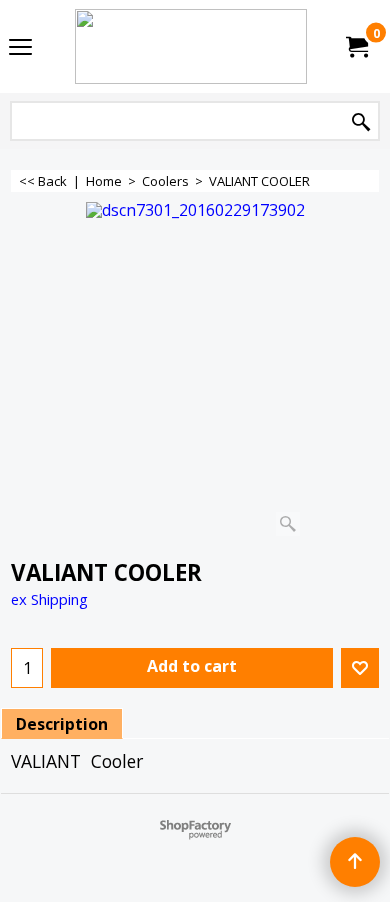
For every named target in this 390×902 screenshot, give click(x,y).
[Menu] (20, 48)
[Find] (361, 122)
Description (62, 724)
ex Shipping (49, 599)
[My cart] (356, 47)
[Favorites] (360, 668)
